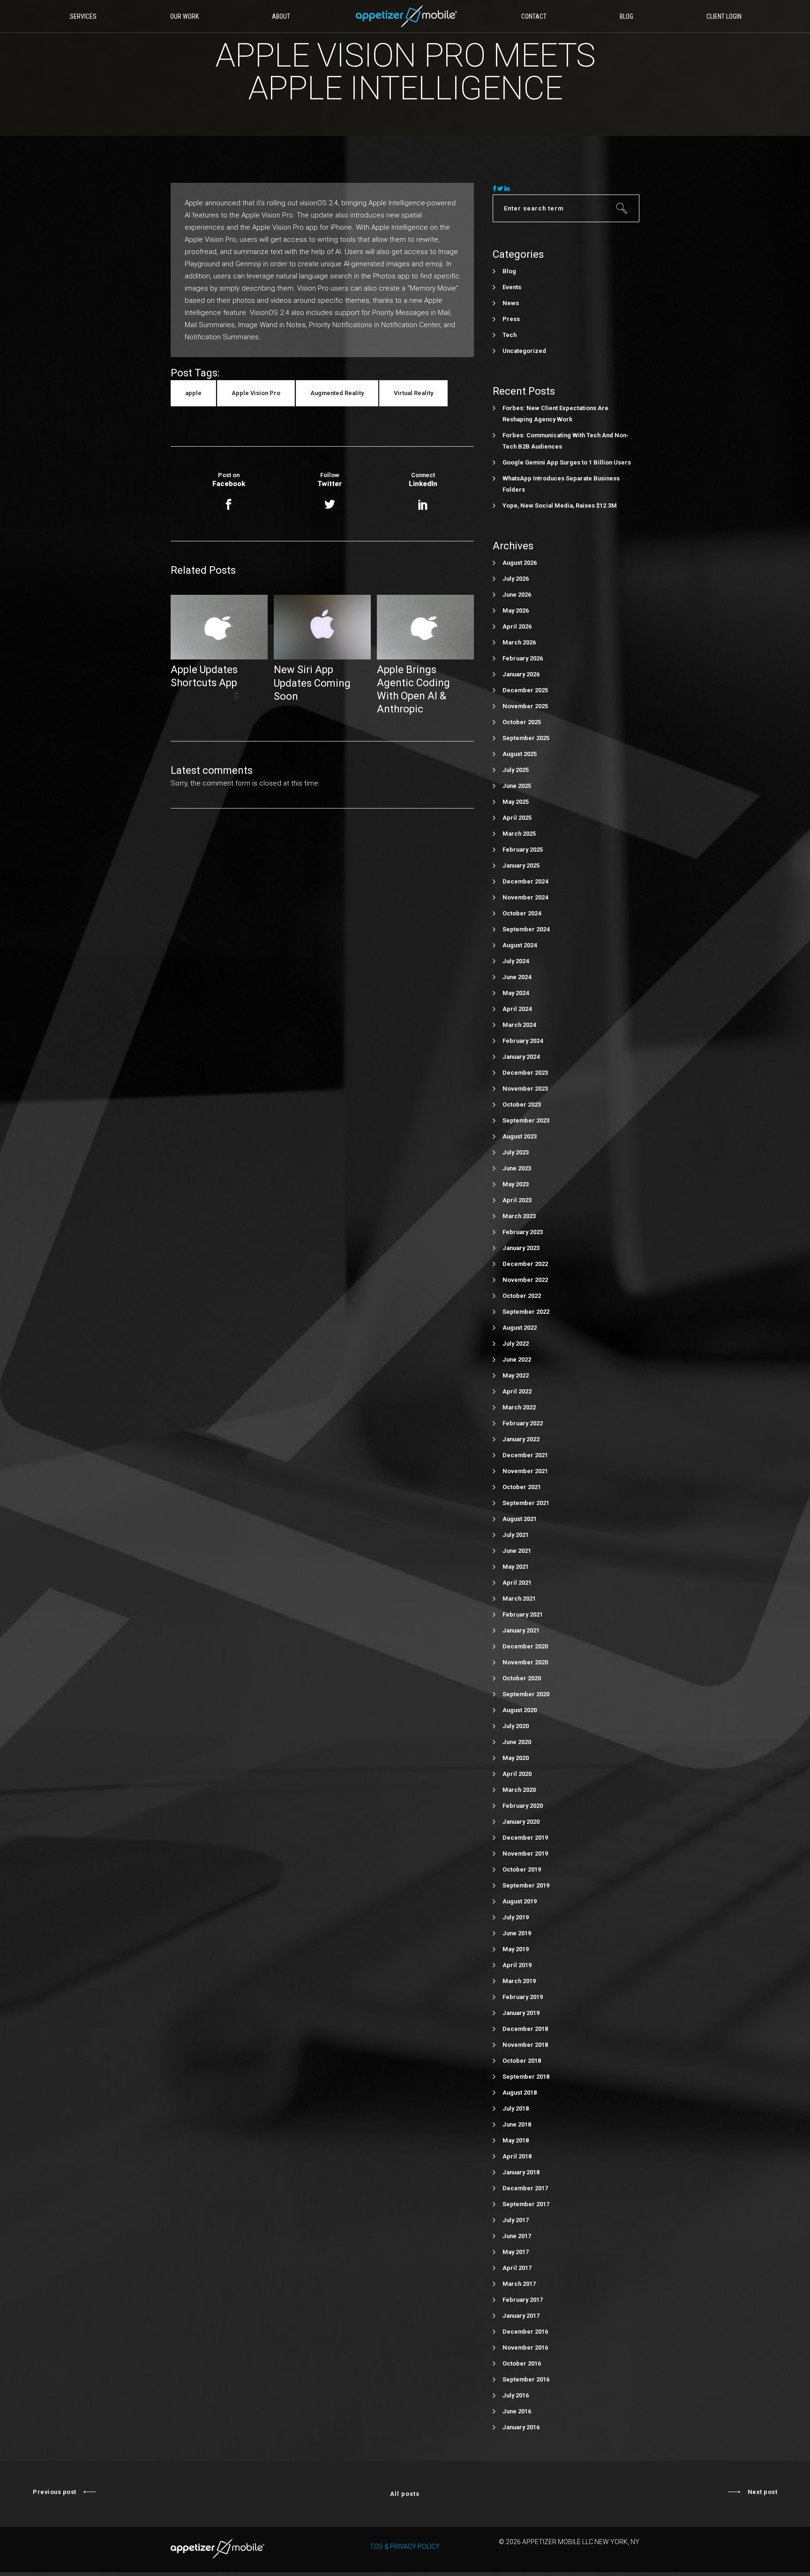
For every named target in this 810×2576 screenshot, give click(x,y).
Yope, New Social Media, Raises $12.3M (560, 505)
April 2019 (517, 1965)
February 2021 (523, 1614)
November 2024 (525, 897)
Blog (509, 271)
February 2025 (523, 850)
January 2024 (521, 1057)
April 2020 (517, 1774)
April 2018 (517, 2156)
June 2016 (517, 2411)
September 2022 (526, 1312)
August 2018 (520, 2093)
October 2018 (522, 2061)
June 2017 (517, 2236)
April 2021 (517, 1583)
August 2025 (520, 754)
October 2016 (522, 2363)
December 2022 (525, 1264)
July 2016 (516, 2395)
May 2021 (516, 1567)
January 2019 (521, 2013)
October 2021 (522, 1487)
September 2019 (526, 1885)
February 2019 (523, 1997)
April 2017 (517, 2268)
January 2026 (521, 674)
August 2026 (520, 563)
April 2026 (517, 626)
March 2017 (519, 2284)
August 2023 (520, 1136)
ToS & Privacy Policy (405, 2546)
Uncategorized (524, 351)
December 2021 (525, 1455)
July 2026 (516, 579)
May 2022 (516, 1375)
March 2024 (519, 1025)
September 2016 (526, 2379)
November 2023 (525, 1089)
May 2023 (516, 1184)
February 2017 (523, 2300)
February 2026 (523, 658)
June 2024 (517, 977)
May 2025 (516, 802)
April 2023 (517, 1200)
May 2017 (516, 2252)
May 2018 (516, 2140)
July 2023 (516, 1152)
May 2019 (516, 1949)
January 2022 (521, 1439)
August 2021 (520, 1519)
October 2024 (522, 913)
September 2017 (526, 2204)
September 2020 (526, 1694)
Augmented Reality (337, 393)
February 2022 (523, 1423)
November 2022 (525, 1280)
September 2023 (526, 1120)
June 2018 (517, 2124)
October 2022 (522, 1296)
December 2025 (525, 690)
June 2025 (517, 786)
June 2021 (517, 1551)
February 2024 (523, 1041)
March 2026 (519, 642)
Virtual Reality (413, 393)
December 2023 (525, 1073)
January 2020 (521, 1822)
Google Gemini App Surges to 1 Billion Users (567, 462)
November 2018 (525, 2045)
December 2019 (525, 1838)
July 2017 (516, 2220)
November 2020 (525, 1662)
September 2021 (526, 1503)
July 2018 (516, 2108)
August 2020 (520, 1710)
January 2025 (521, 865)
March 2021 (519, 1599)
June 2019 (517, 1933)
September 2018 (526, 2077)
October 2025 (522, 722)
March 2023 (519, 1216)
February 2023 (523, 1232)
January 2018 (521, 2172)
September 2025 (526, 738)
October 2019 (522, 1869)
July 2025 (516, 770)
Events (512, 287)
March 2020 (519, 1790)
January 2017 (521, 2316)
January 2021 (521, 1630)
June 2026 (517, 595)
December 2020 (525, 1646)
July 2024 (516, 961)
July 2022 (516, 1344)
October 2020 (522, 1678)
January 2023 (521, 1248)
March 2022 (519, 1407)
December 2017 (525, 2188)
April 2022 (517, 1391)
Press (511, 319)
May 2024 (516, 993)
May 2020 (516, 1758)
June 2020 (517, 1742)
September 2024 (526, 929)
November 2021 (525, 1471)
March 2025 (519, 834)
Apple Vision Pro (256, 393)
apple (193, 393)
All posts (405, 2494)
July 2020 (516, 1726)
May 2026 (516, 610)
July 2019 (516, 1917)
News (511, 303)
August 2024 (520, 945)
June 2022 (517, 1359)
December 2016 (525, 2332)
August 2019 (520, 1901)
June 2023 (517, 1168)
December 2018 (525, 2029)
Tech (510, 335)
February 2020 (523, 1806)
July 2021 (516, 1535)
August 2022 (520, 1328)
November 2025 (525, 706)
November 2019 (525, 1853)
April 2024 (517, 1009)
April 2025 (517, 818)
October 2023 (522, 1105)
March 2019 (519, 1981)
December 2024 (525, 881)
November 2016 (525, 2348)
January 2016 (521, 2427)
